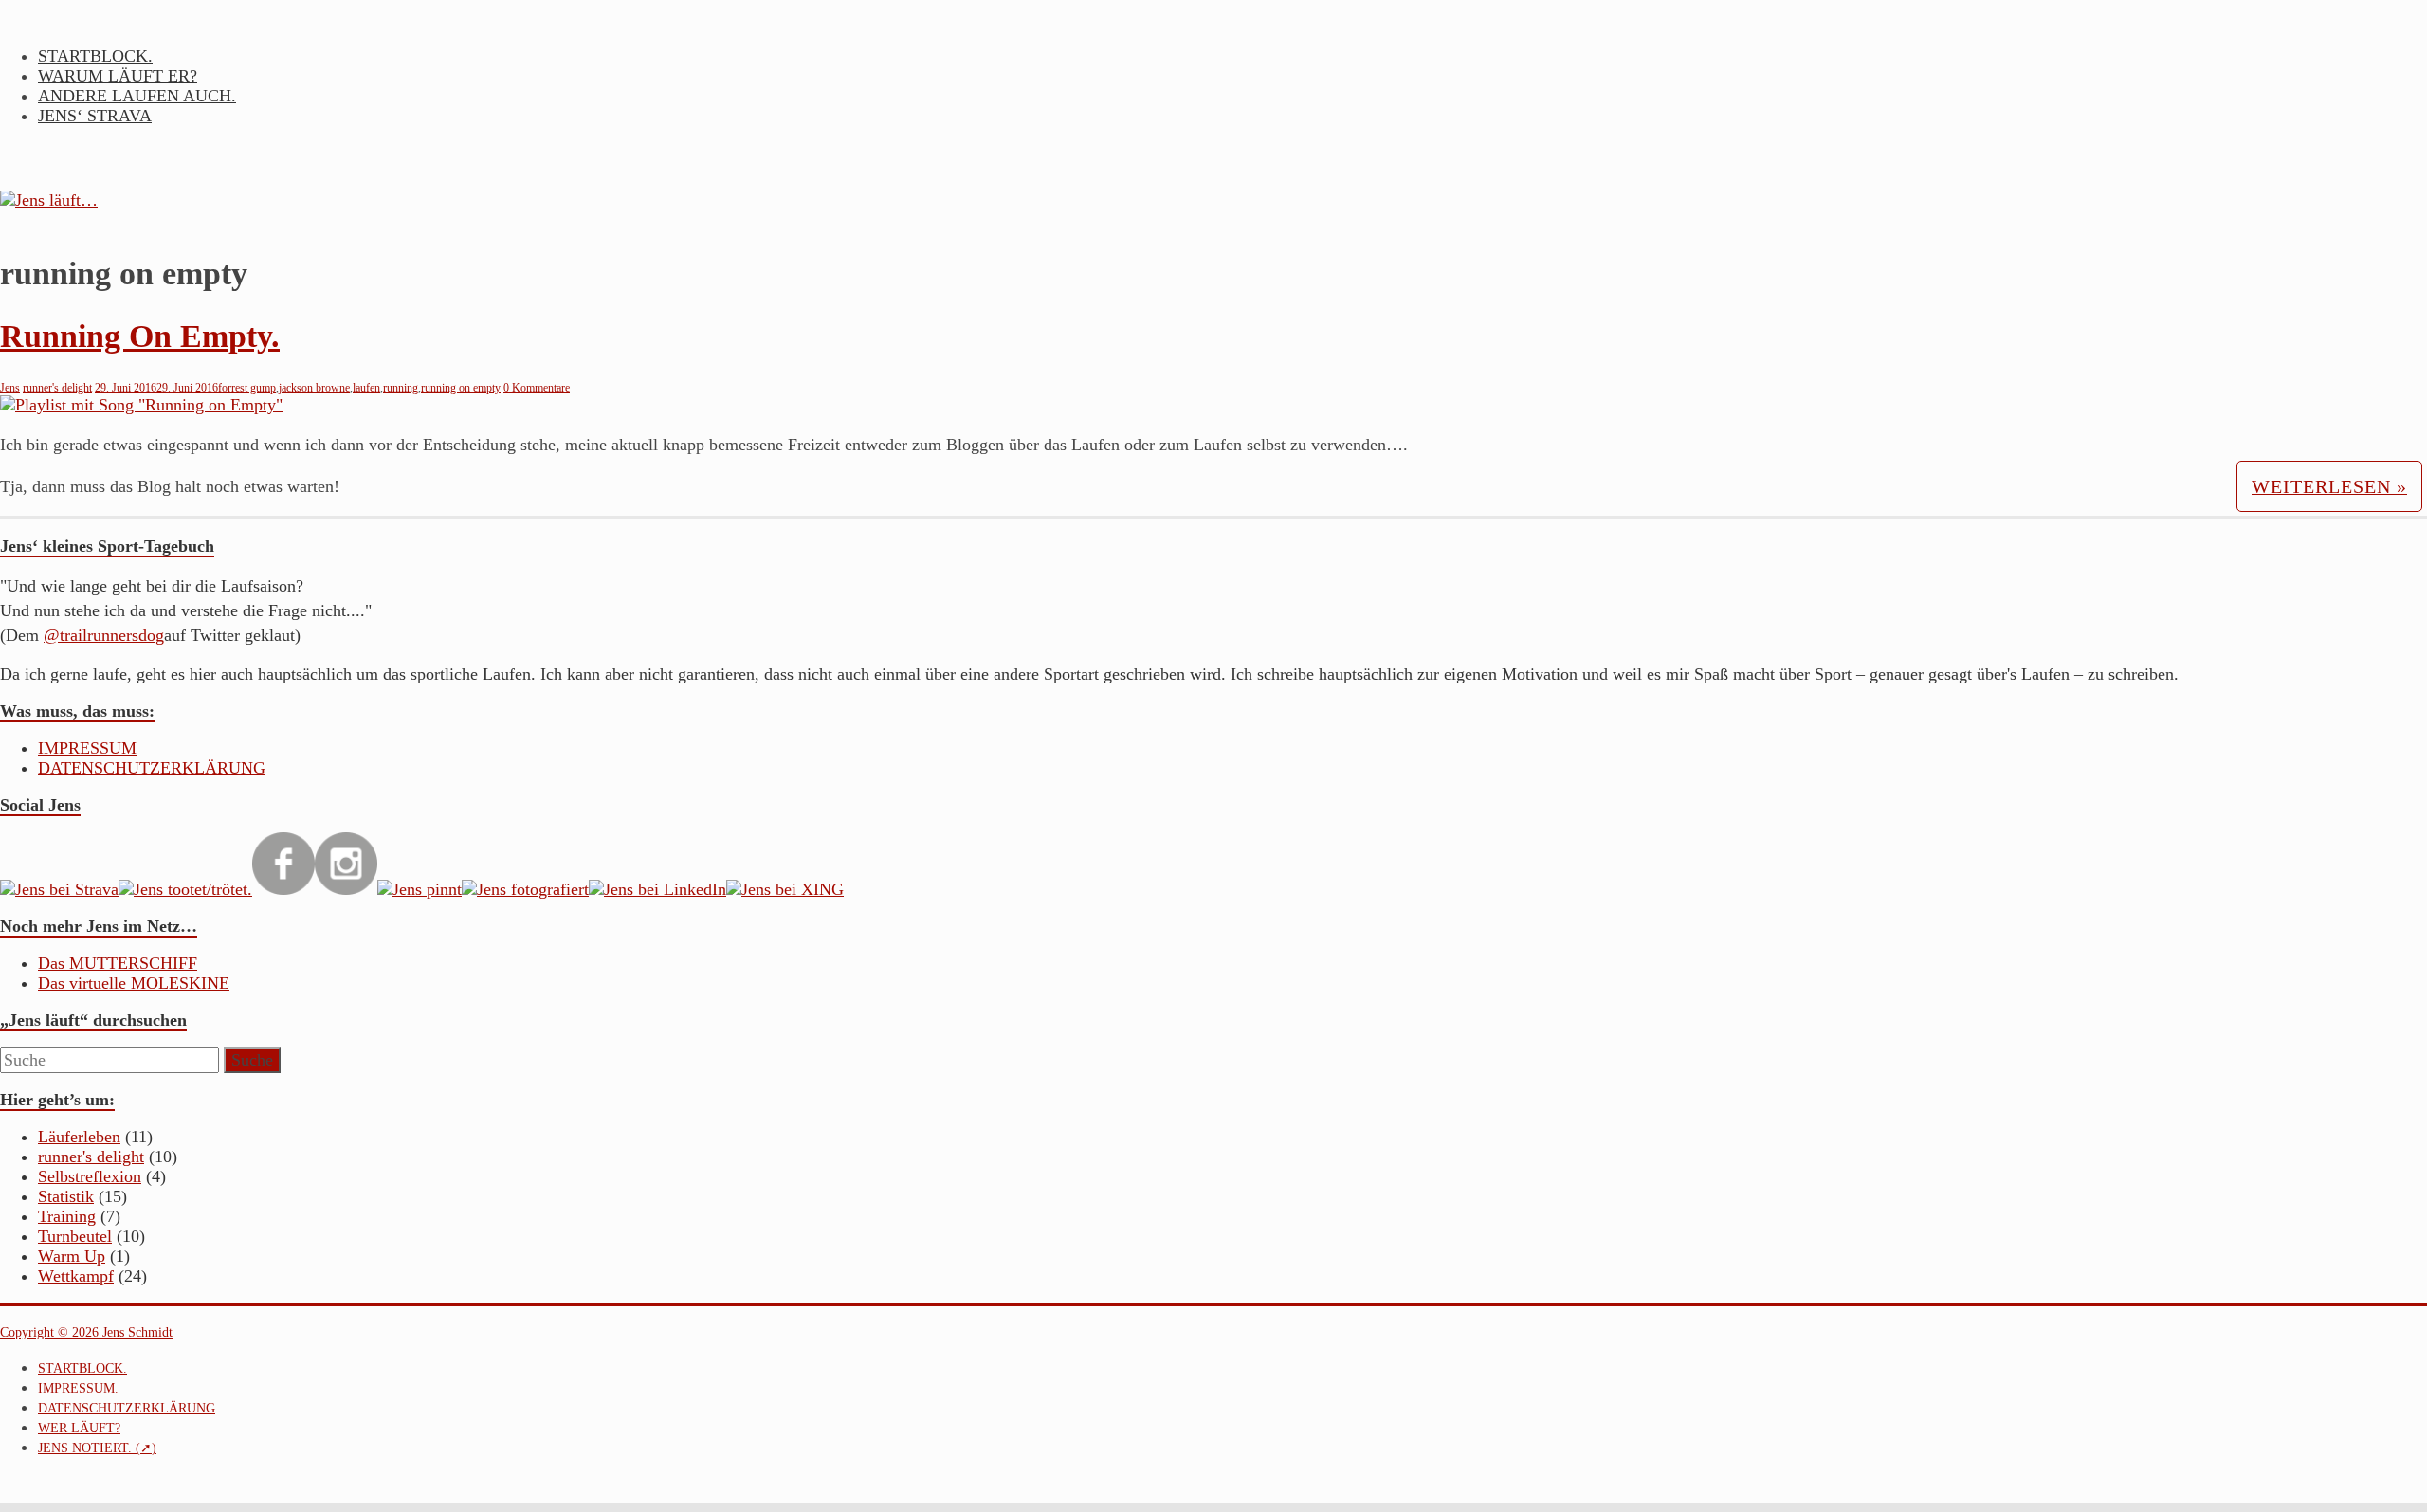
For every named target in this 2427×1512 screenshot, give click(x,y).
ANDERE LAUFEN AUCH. (137, 96)
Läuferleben (79, 1137)
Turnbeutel (75, 1236)
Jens (10, 388)
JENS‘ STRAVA (95, 116)
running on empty (461, 388)
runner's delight (57, 388)
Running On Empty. (140, 336)
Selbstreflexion (90, 1176)
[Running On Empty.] (141, 405)
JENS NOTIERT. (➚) (97, 1448)
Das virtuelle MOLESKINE (134, 983)
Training (67, 1216)
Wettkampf (76, 1276)
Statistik (66, 1196)
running (401, 388)
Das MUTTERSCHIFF (118, 963)
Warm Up (72, 1256)
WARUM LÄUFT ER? (118, 76)
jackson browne (314, 388)
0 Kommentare (537, 388)
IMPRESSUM (87, 748)
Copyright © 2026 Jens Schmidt (86, 1332)
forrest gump (247, 388)
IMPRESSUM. (78, 1388)
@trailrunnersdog (104, 635)
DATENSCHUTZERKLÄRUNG (152, 768)
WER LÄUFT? (79, 1428)
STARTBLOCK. (95, 56)
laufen (366, 388)
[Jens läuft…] (1213, 200)
